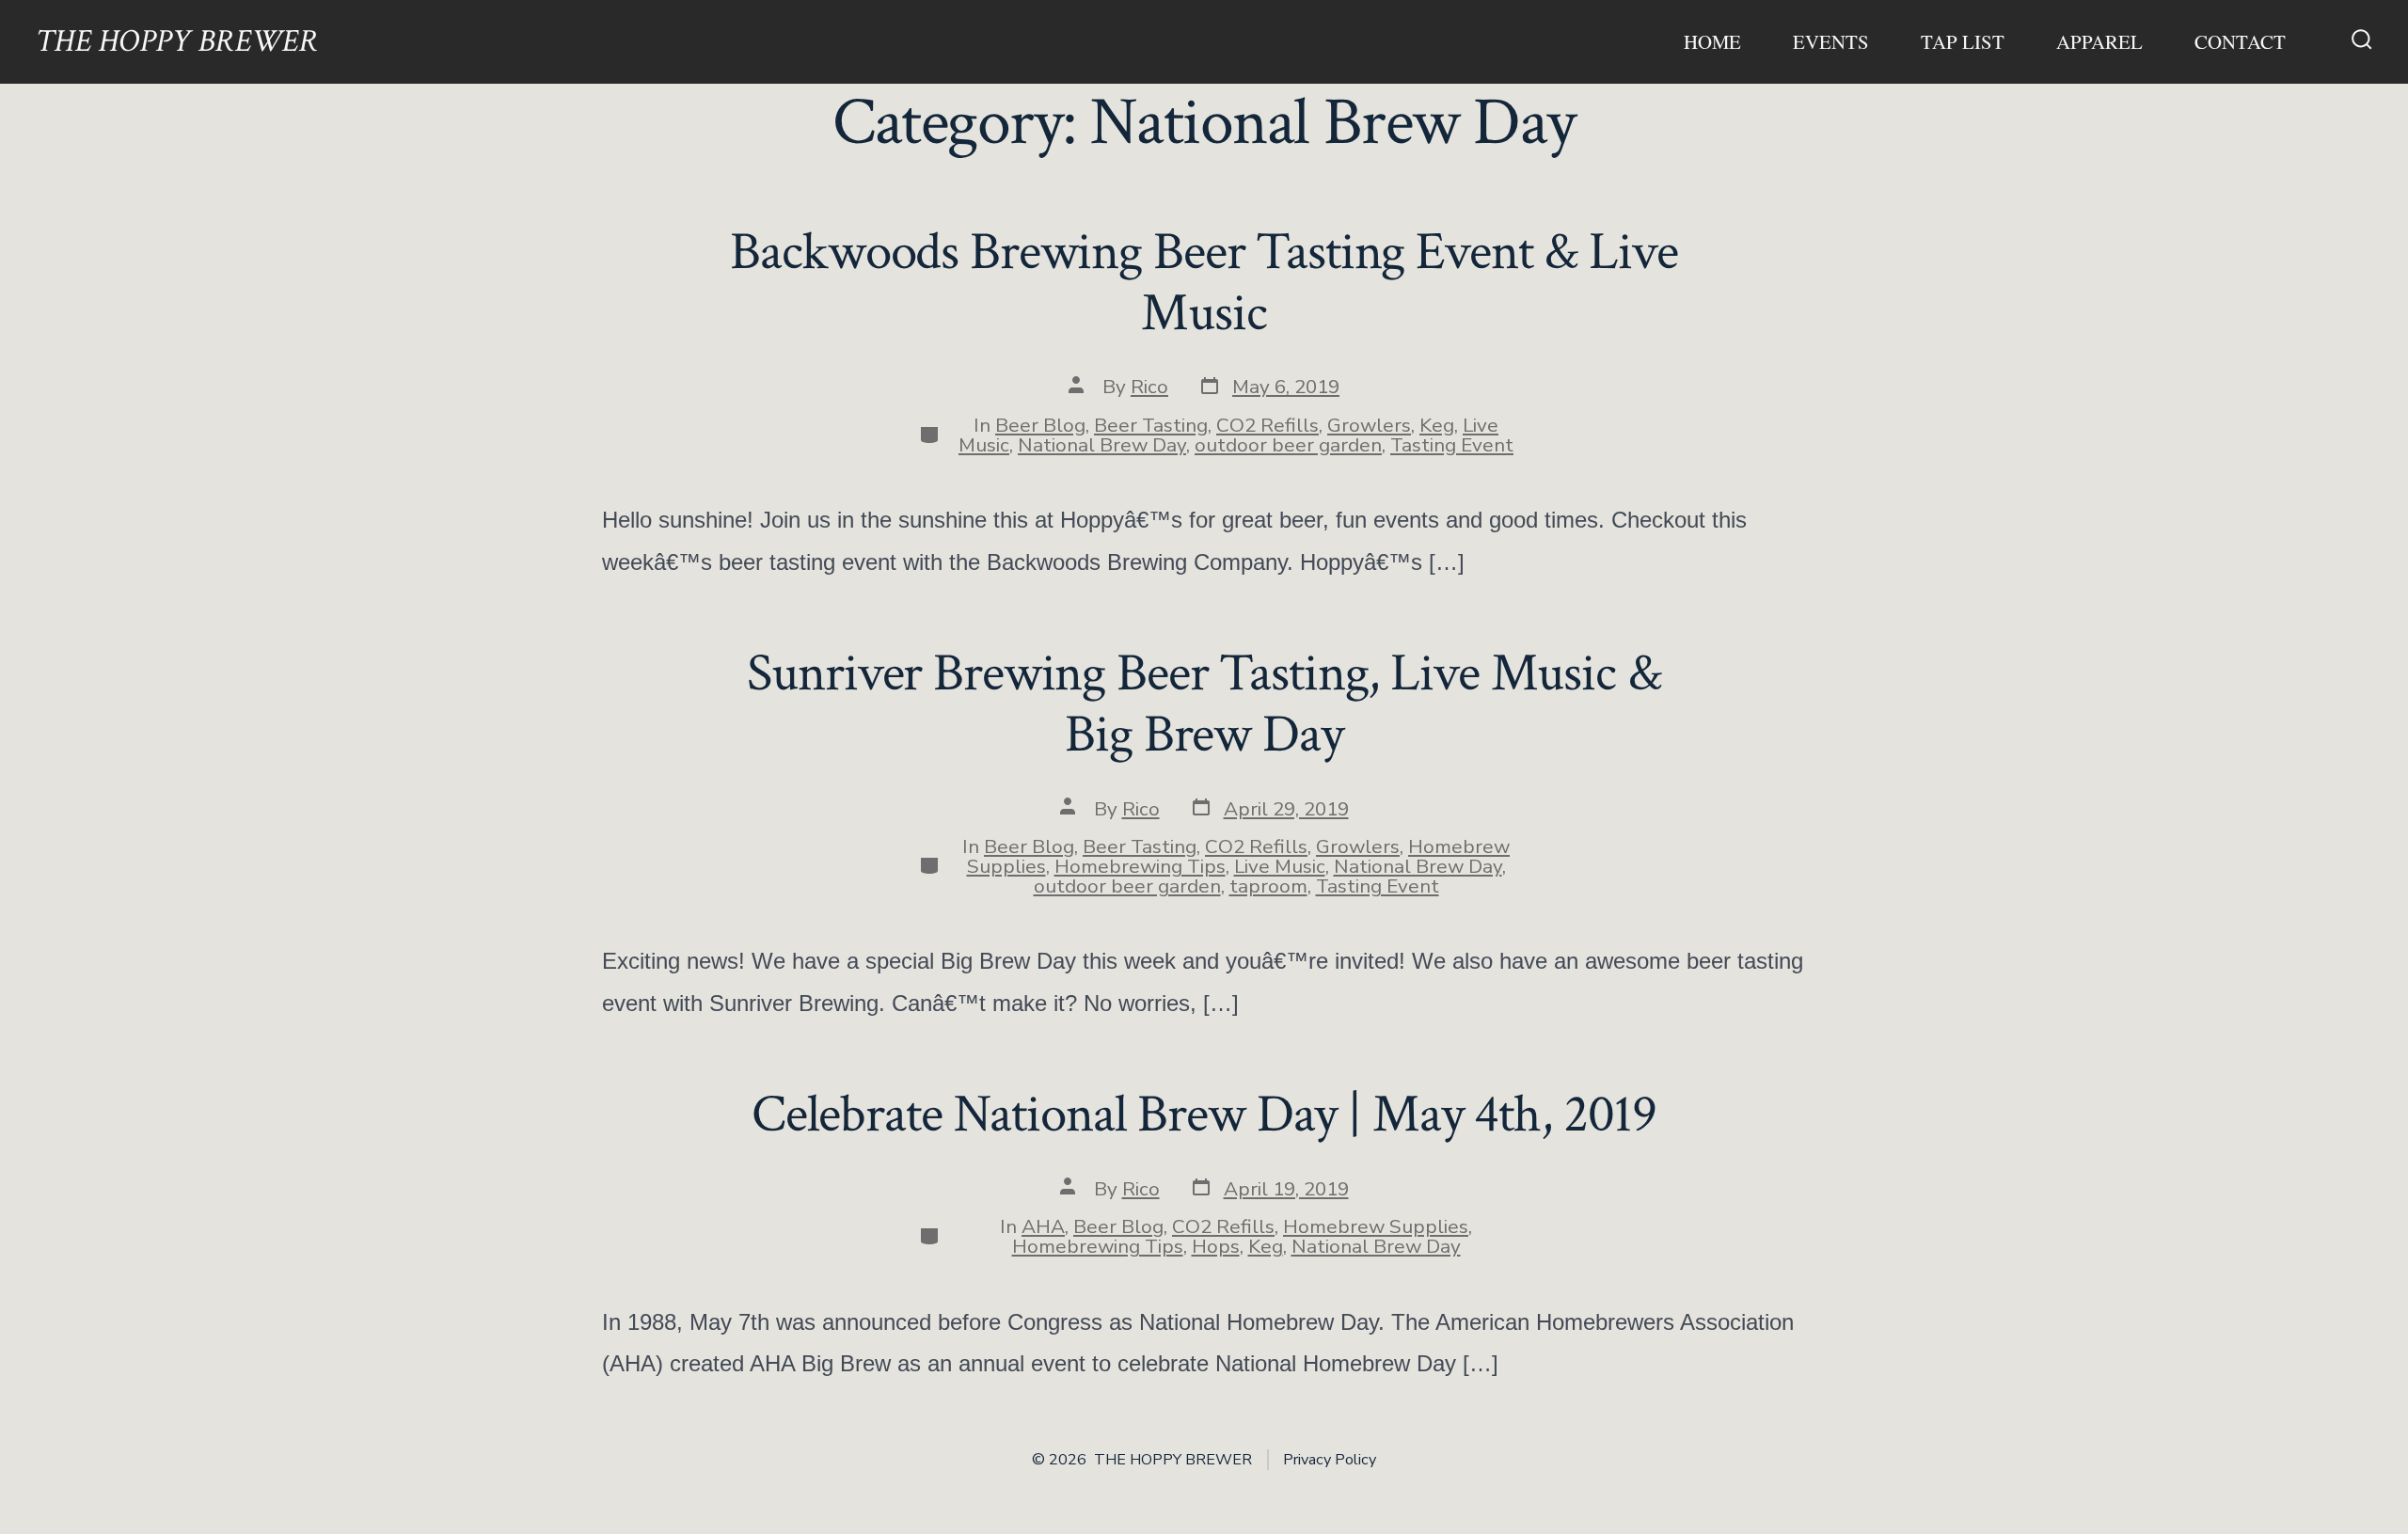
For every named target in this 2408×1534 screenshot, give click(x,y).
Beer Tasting (1151, 425)
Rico (1149, 387)
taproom (1268, 886)
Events (1831, 41)
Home (1712, 41)
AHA (1043, 1226)
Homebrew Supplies (1376, 1226)
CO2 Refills (1267, 425)
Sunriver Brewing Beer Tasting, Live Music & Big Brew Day (1204, 704)
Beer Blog (1040, 425)
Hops (1216, 1246)
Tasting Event (1452, 445)
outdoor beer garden (1288, 445)
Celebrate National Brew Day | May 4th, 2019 (1204, 1115)
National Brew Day (1102, 445)
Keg (1437, 425)
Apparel (2099, 41)
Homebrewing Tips (1140, 866)
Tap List (1963, 41)
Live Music (1280, 866)
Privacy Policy (1330, 1460)
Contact (2240, 41)
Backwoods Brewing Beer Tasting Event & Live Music (1204, 283)
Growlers (1369, 425)
